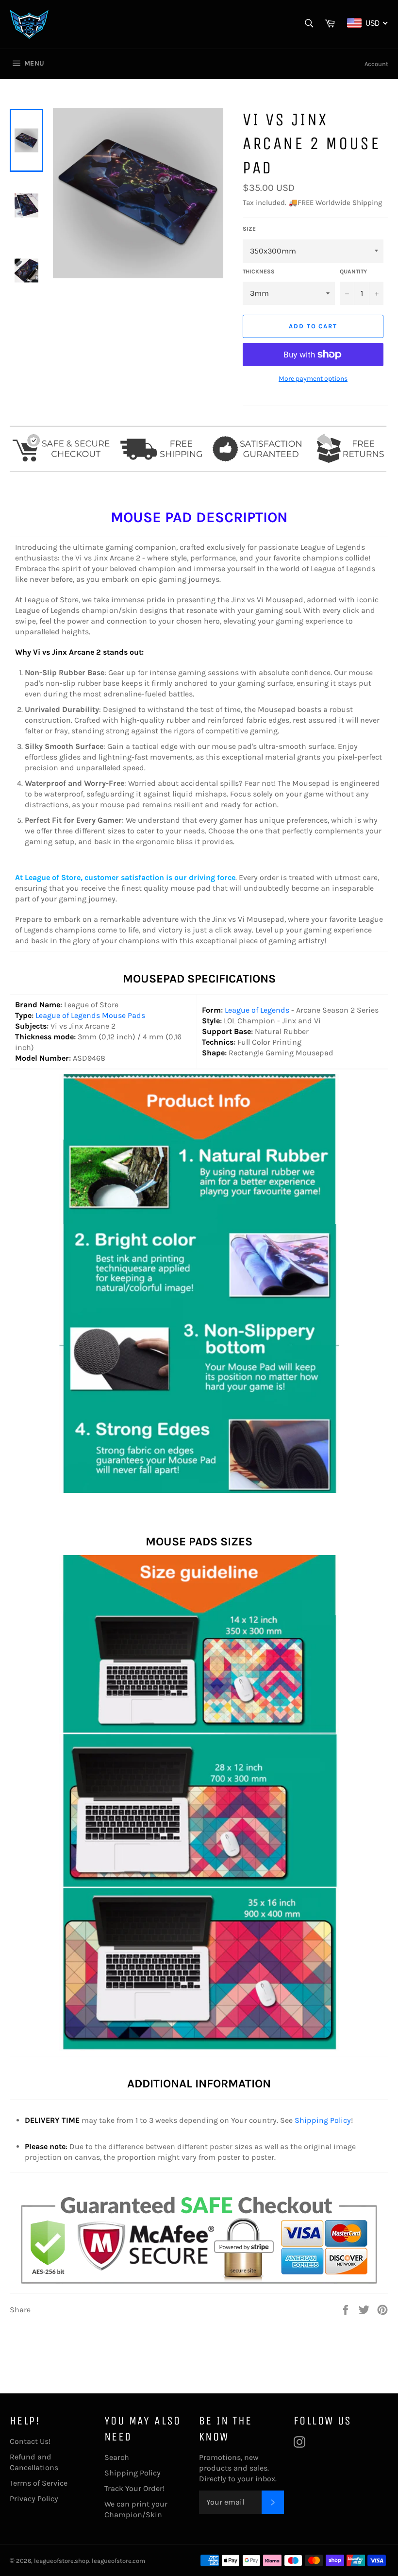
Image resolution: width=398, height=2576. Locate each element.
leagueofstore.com (118, 2561)
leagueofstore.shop (62, 2561)
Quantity (353, 271)
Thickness (259, 271)
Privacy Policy (34, 2499)
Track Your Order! (134, 2488)
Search (117, 2457)
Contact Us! (30, 2441)
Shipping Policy (323, 2120)
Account (376, 64)
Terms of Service (39, 2483)
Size (249, 229)
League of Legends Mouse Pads (90, 1015)
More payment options (313, 379)
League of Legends (257, 1010)
